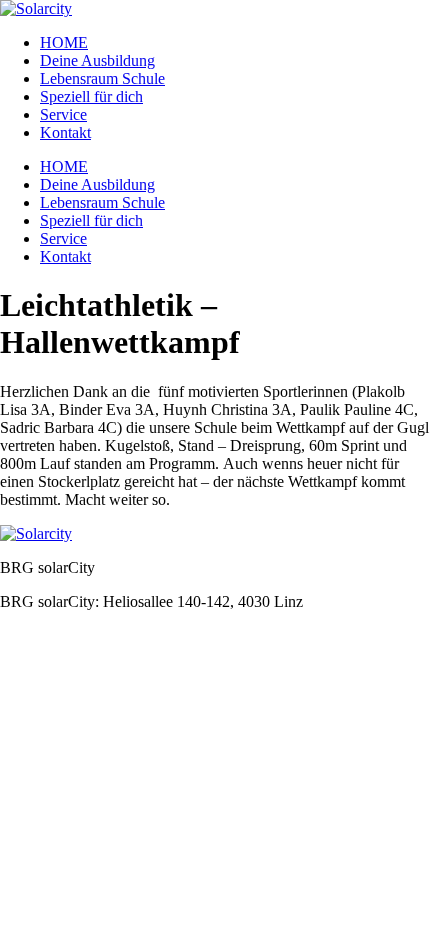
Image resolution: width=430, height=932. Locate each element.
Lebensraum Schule (102, 78)
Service (63, 114)
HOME (64, 42)
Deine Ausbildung (97, 60)
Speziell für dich (91, 96)
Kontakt (65, 132)
